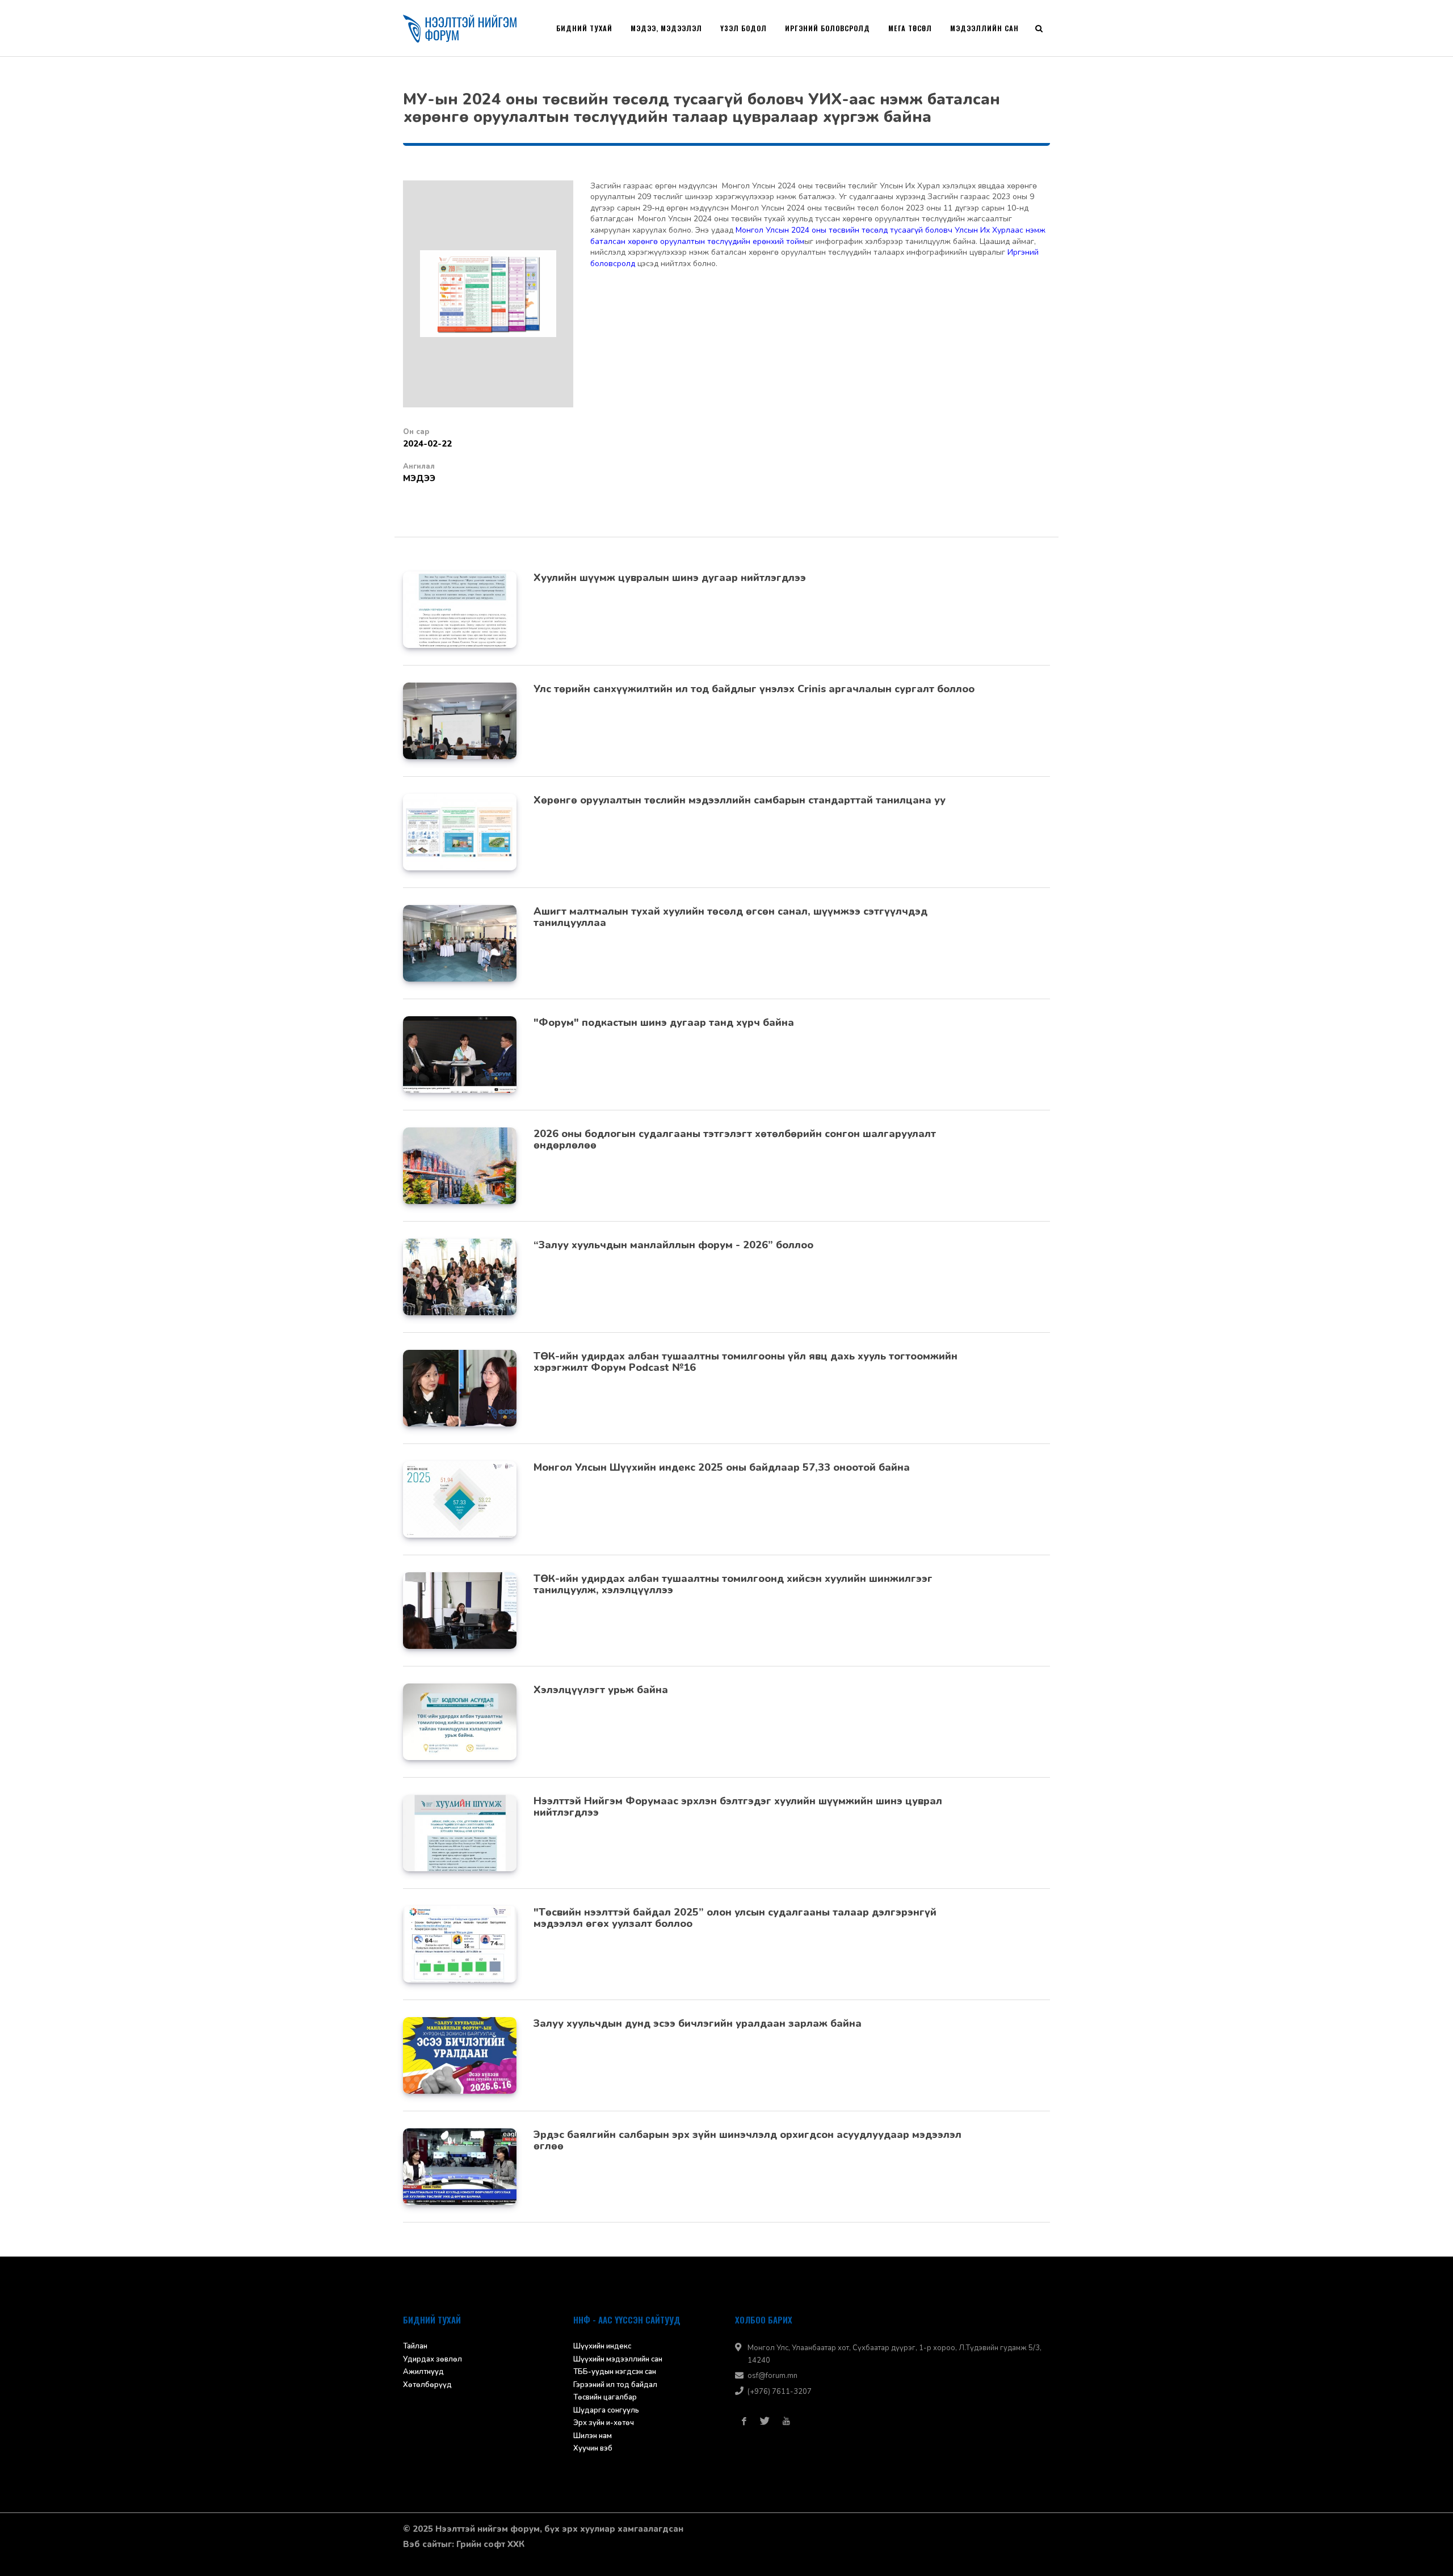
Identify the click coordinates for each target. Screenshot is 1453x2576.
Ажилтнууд (423, 2372)
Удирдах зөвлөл (432, 2359)
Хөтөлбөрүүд (427, 2385)
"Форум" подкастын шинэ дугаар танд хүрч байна (664, 1022)
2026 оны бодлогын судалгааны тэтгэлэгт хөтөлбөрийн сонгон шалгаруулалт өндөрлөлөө (735, 1139)
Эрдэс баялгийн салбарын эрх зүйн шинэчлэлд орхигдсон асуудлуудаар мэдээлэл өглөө (748, 2140)
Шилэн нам (593, 2436)
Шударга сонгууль (606, 2410)
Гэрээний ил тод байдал (615, 2385)
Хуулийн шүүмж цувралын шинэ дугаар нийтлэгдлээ (670, 578)
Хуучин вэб (593, 2448)
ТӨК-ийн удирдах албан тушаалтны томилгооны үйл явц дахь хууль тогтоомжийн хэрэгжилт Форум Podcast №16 (746, 1362)
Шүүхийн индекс (602, 2346)
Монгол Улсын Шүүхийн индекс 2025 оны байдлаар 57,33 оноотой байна (722, 1467)
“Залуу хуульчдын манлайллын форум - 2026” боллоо (673, 1245)
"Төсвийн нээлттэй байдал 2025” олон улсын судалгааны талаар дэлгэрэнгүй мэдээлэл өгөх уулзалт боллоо (735, 1918)
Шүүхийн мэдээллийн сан (618, 2359)
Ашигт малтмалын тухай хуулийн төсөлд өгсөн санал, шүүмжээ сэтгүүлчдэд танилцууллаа (730, 917)
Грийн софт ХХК (490, 2544)
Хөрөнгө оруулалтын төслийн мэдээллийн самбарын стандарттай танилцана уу (740, 800)
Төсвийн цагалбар (605, 2397)
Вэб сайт (422, 2544)
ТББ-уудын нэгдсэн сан (615, 2372)
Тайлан (415, 2346)
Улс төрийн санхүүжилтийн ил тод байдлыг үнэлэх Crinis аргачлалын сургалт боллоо (754, 689)
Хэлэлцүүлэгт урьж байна (601, 1690)
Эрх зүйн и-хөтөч (604, 2423)
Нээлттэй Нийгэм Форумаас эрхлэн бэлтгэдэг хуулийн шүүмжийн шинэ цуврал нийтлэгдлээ (738, 1807)
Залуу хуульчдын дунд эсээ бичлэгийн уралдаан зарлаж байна (698, 2023)
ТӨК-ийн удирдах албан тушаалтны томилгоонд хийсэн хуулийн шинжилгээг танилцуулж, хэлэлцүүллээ (733, 1584)
